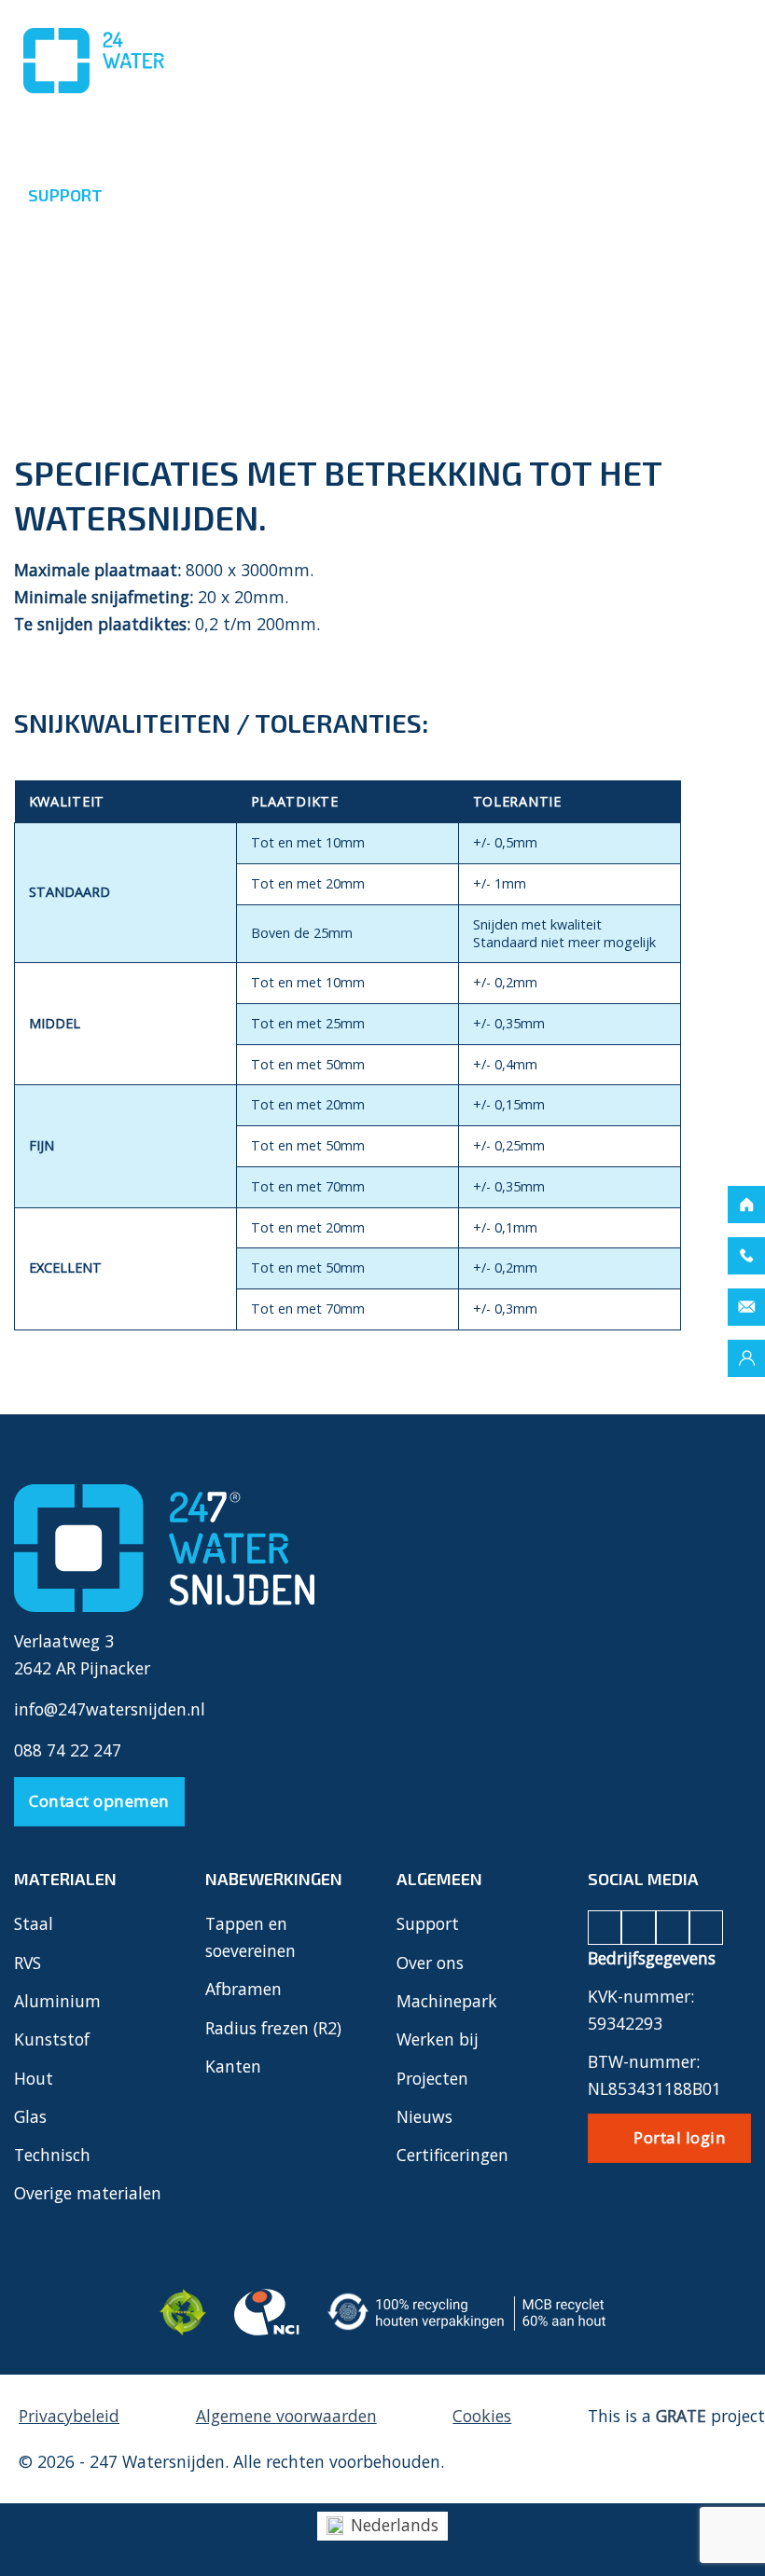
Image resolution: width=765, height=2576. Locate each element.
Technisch (52, 2155)
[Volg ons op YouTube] (706, 1927)
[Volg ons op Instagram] (638, 1927)
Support (428, 1923)
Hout (34, 2078)
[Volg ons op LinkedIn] (673, 1927)
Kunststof (52, 2039)
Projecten (432, 2078)
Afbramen (243, 1989)
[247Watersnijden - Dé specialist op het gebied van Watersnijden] (107, 61)
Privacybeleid (69, 2416)
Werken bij (438, 2039)
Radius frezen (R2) (273, 2028)
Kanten (233, 2066)
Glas (30, 2116)
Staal (34, 1923)
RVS (28, 1963)
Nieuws (424, 2116)
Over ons (430, 1963)
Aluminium (57, 2001)
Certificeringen (452, 2155)
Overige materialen (88, 2193)
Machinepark (447, 2001)
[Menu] (720, 52)
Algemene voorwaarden (286, 2416)
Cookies (482, 2416)
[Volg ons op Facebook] (605, 1927)
